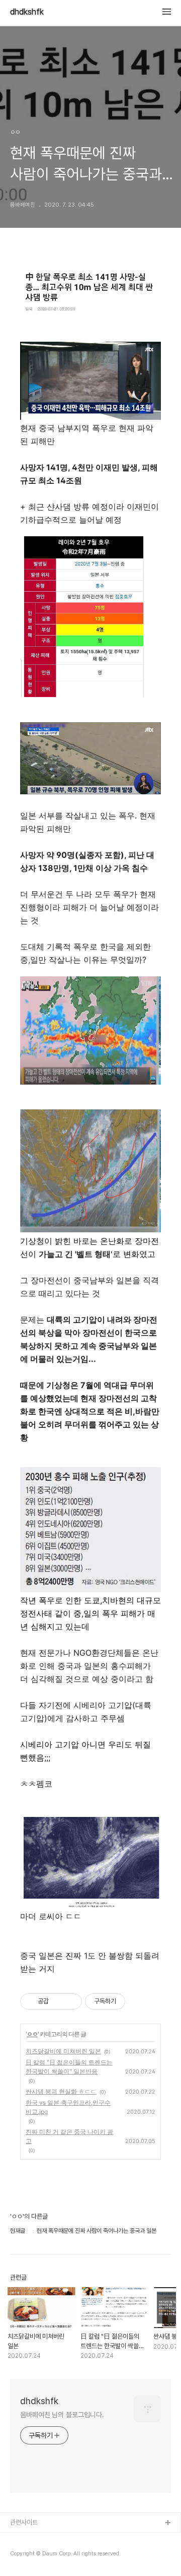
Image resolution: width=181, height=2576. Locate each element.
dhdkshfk (27, 12)
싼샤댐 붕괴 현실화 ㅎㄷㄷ (61, 2091)
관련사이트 (24, 2522)
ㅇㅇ (32, 2034)
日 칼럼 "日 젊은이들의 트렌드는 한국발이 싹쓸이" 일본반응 (69, 2067)
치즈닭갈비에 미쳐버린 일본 (63, 2051)
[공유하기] (58, 2001)
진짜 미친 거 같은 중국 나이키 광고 (69, 2136)
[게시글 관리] (71, 2001)
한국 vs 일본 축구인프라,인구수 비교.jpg (68, 2107)
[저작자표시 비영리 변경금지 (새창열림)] (139, 2001)
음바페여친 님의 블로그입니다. (62, 2415)
